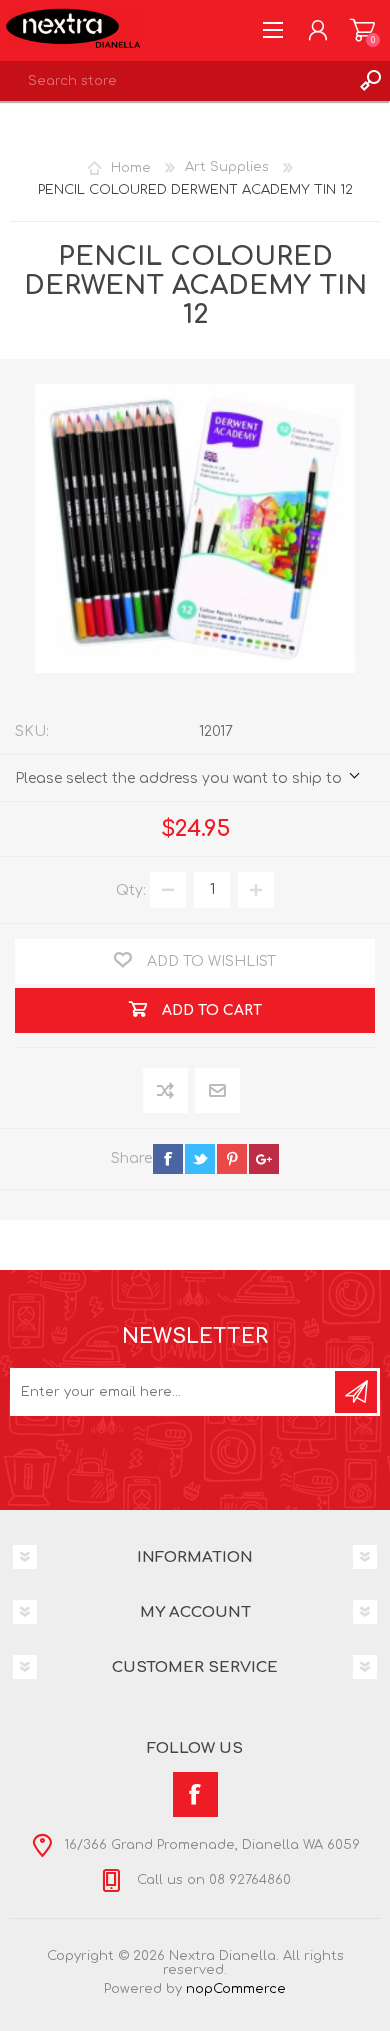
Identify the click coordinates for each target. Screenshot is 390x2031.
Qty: (131, 889)
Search (370, 81)
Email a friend (217, 1091)
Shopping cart (362, 30)
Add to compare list (166, 1091)
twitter (200, 1159)
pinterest (232, 1159)
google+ (264, 1159)
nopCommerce (236, 1989)
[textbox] (175, 81)
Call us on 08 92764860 (212, 1880)
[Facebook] (195, 1794)
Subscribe (356, 1392)
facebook (168, 1159)
